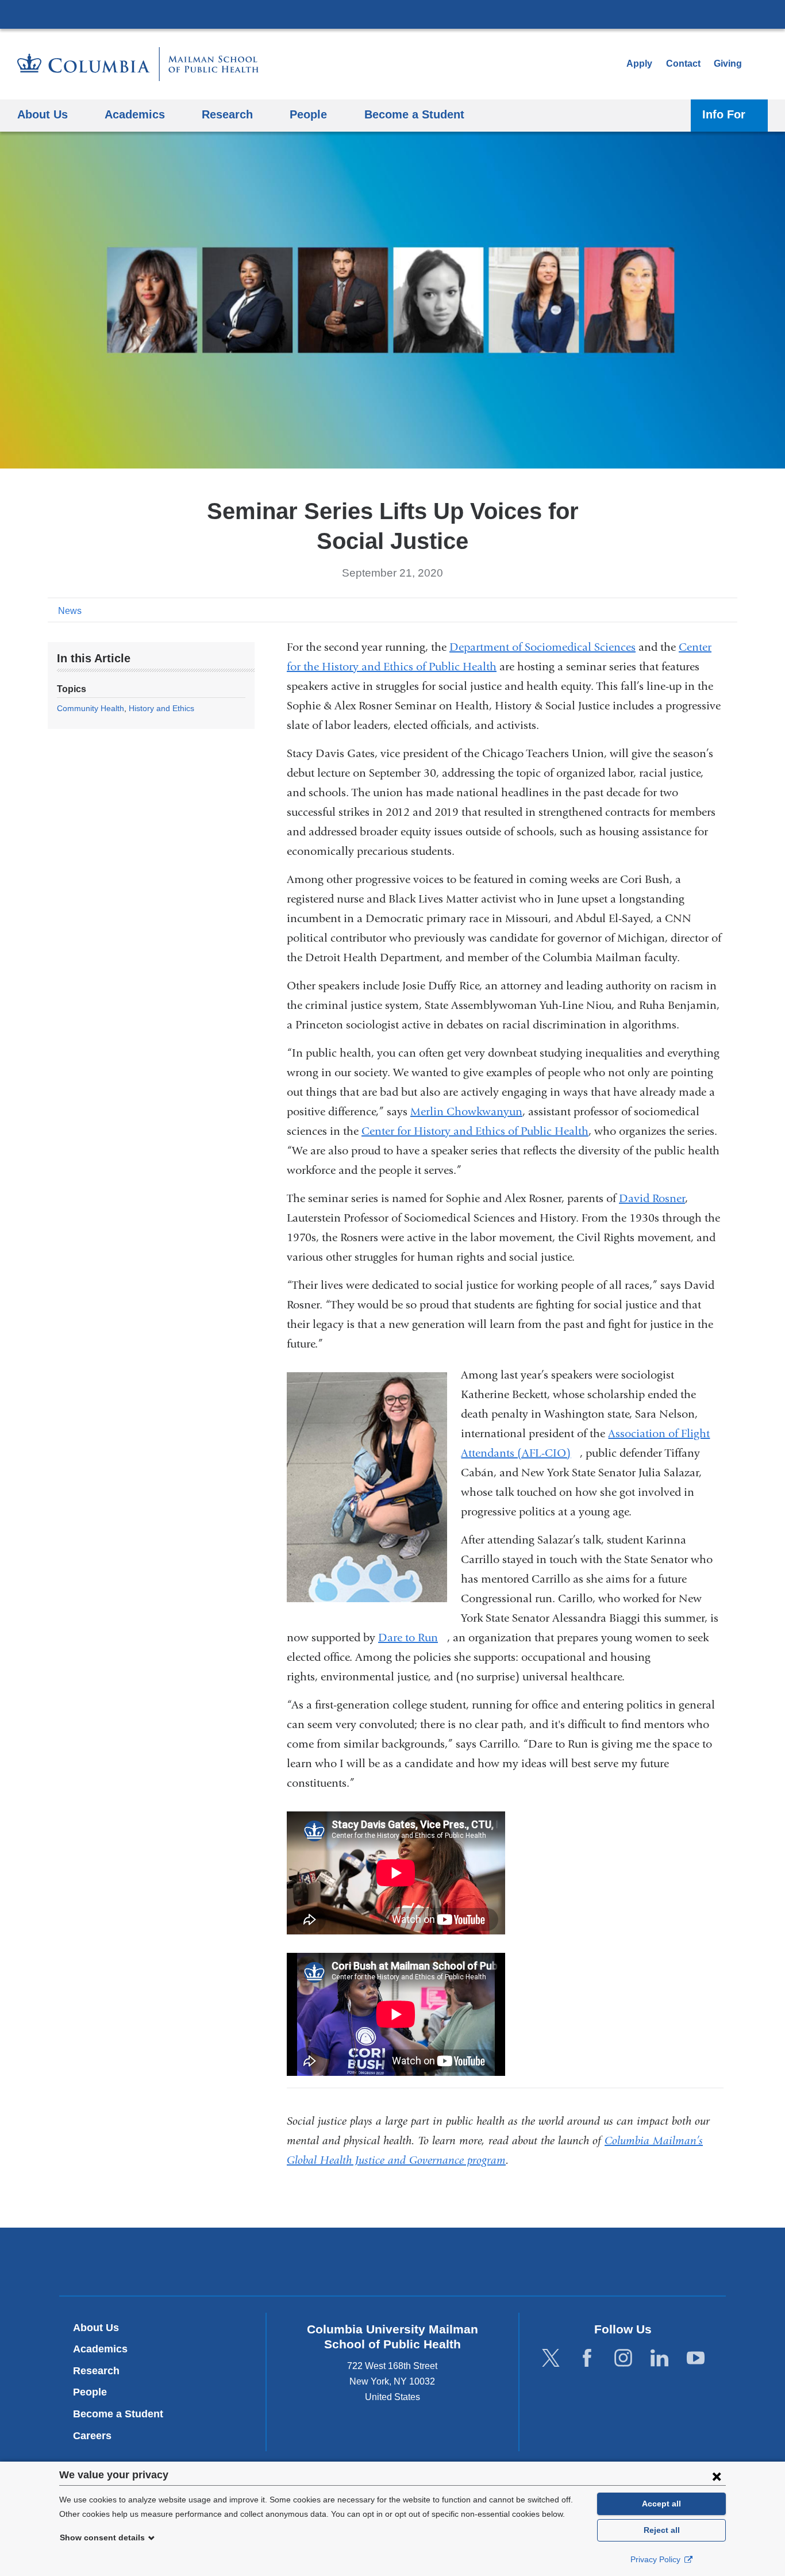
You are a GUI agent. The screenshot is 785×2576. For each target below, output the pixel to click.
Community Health (91, 708)
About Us (96, 2328)
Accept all (661, 2504)
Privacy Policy (657, 2559)
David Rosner (652, 1198)
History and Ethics (161, 708)
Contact (683, 64)
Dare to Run (413, 1638)
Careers (92, 2436)
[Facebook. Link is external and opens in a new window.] (587, 2358)
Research (96, 2371)
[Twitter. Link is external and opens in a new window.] (551, 2358)
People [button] (308, 114)
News (70, 611)
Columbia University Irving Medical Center (392, 14)
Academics (100, 2349)
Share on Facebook (674, 610)
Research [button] (227, 114)
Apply (639, 64)
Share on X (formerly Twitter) (692, 610)
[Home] (138, 64)
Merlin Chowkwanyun (466, 1112)
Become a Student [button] (414, 114)
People (90, 2392)
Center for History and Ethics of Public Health (475, 1131)
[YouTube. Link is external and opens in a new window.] (696, 2358)
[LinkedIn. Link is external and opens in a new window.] (659, 2358)
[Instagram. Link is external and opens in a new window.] (623, 2358)
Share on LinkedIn (711, 610)
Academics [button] (135, 114)
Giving (728, 64)
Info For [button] (724, 114)
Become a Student (118, 2414)
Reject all (662, 2530)
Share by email (729, 610)
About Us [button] (43, 114)
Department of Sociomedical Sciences (542, 647)
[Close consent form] (717, 2476)
